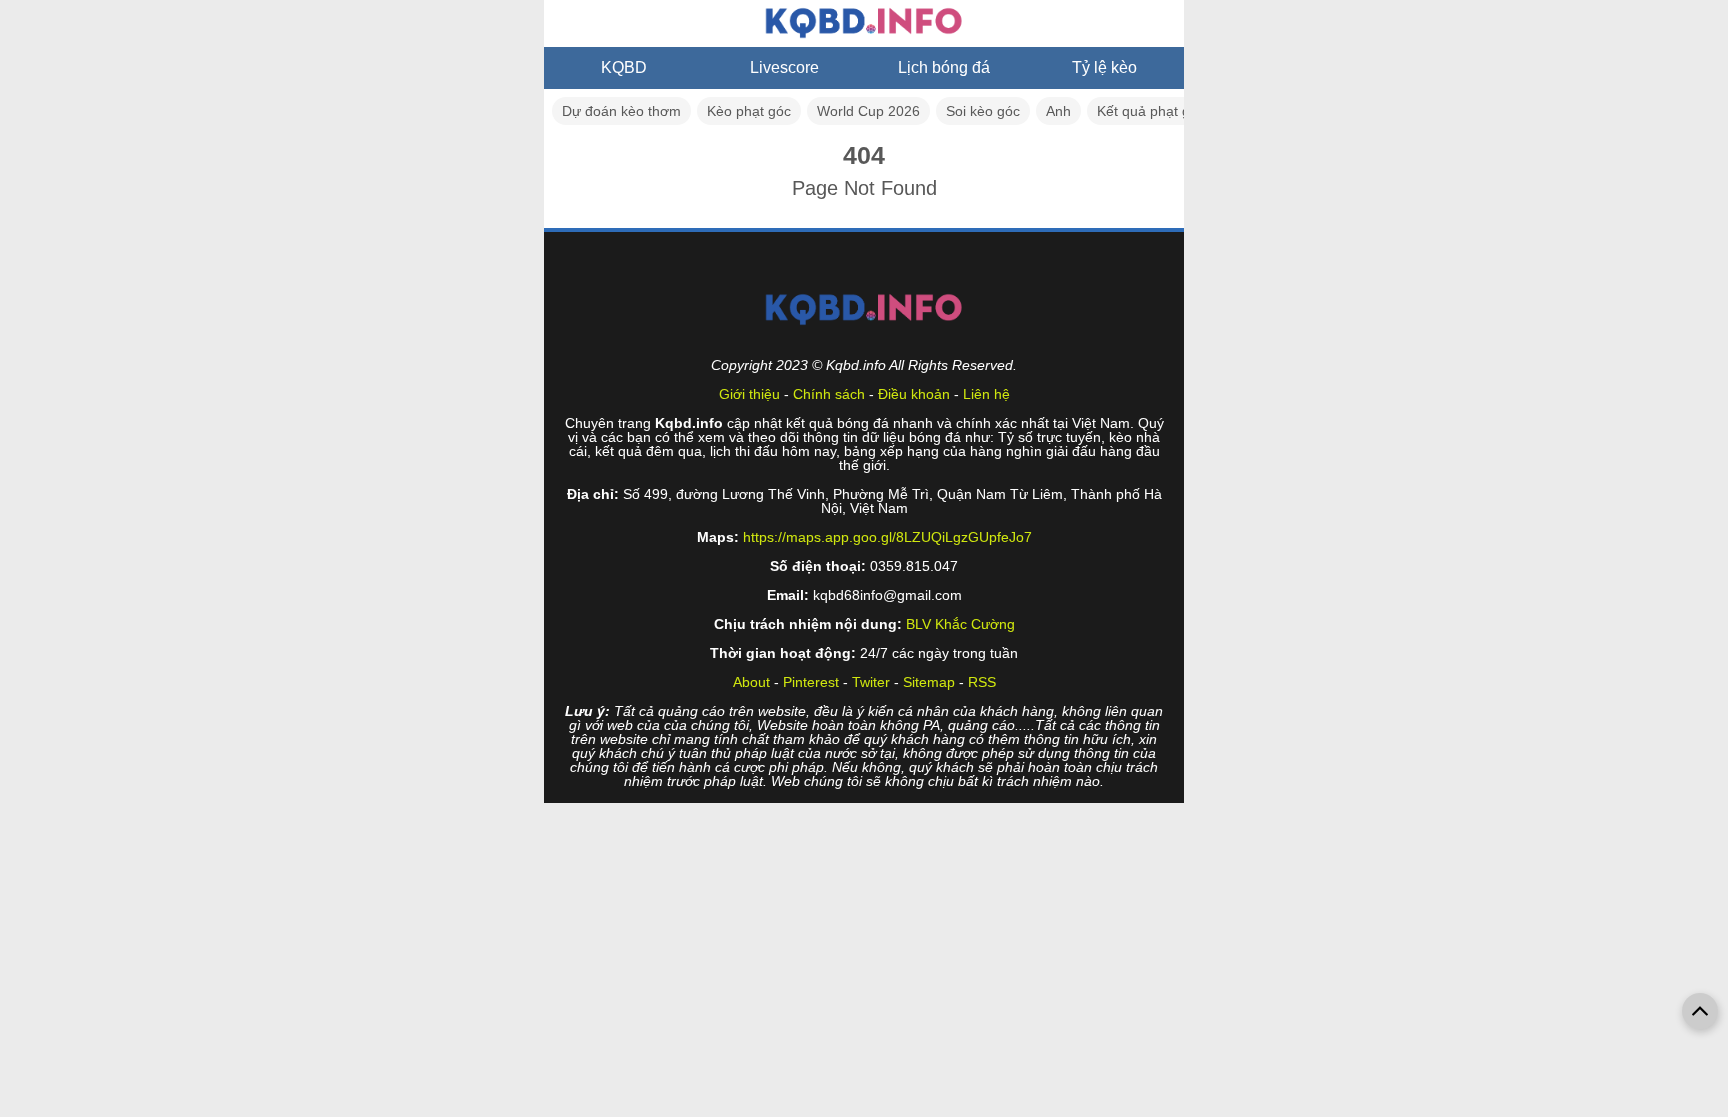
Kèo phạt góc (749, 111)
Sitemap (929, 682)
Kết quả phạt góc (1151, 111)
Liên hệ (986, 394)
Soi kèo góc (983, 111)
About (751, 682)
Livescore (784, 67)
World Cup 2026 (868, 111)
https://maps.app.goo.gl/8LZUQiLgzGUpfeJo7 (887, 537)
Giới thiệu (749, 394)
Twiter (871, 682)
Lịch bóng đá (944, 67)
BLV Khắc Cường (960, 624)
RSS (982, 682)
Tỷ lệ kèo (1104, 67)
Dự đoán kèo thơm (621, 111)
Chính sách (829, 394)
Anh (1058, 111)
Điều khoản (914, 394)
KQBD (624, 67)
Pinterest (811, 682)
